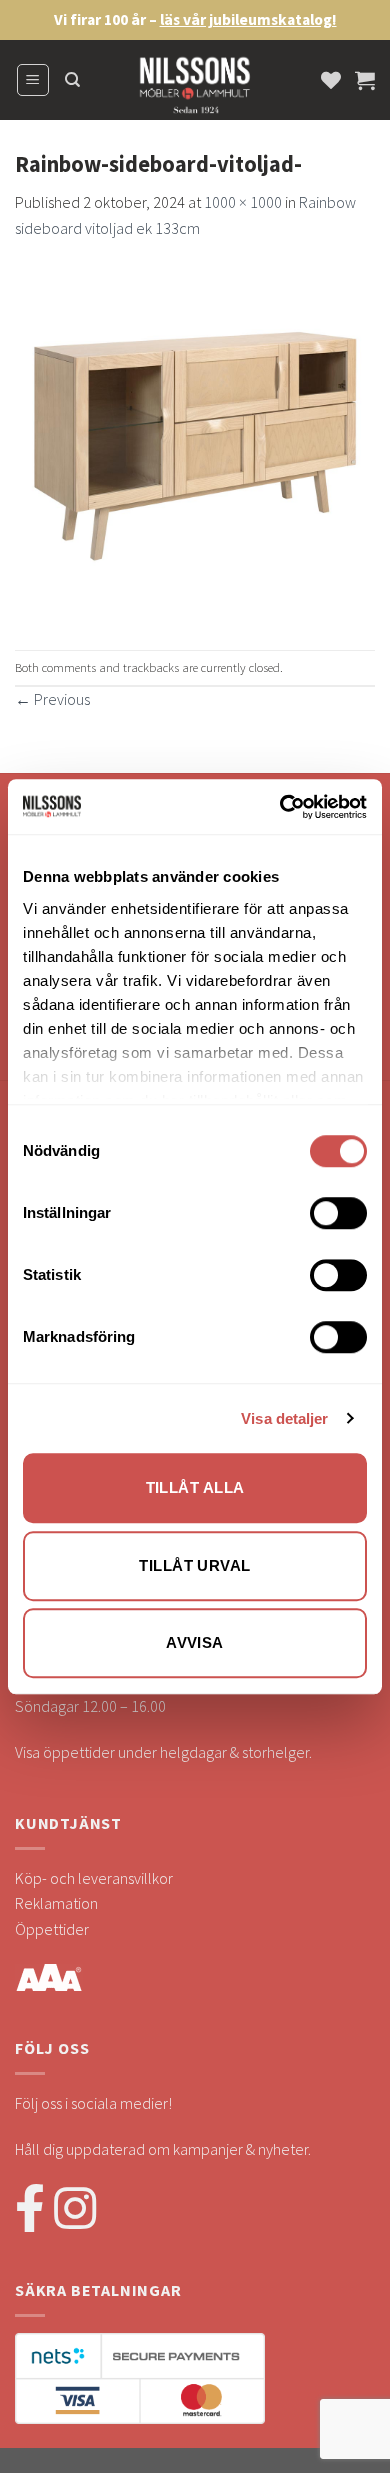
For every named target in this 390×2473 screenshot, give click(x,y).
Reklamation (56, 1903)
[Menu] (33, 80)
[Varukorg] (365, 80)
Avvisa (195, 1642)
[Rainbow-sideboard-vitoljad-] (195, 443)
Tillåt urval (194, 1565)
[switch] (338, 1213)
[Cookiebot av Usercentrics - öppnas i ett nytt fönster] (280, 807)
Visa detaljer (284, 1418)
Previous (52, 699)
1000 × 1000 (243, 202)
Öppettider (52, 1929)
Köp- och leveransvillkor (94, 1878)
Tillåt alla (195, 1487)
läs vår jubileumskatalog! (248, 19)
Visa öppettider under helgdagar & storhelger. (163, 1752)
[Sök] (72, 80)
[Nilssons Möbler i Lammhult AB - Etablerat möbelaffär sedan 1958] (195, 90)
